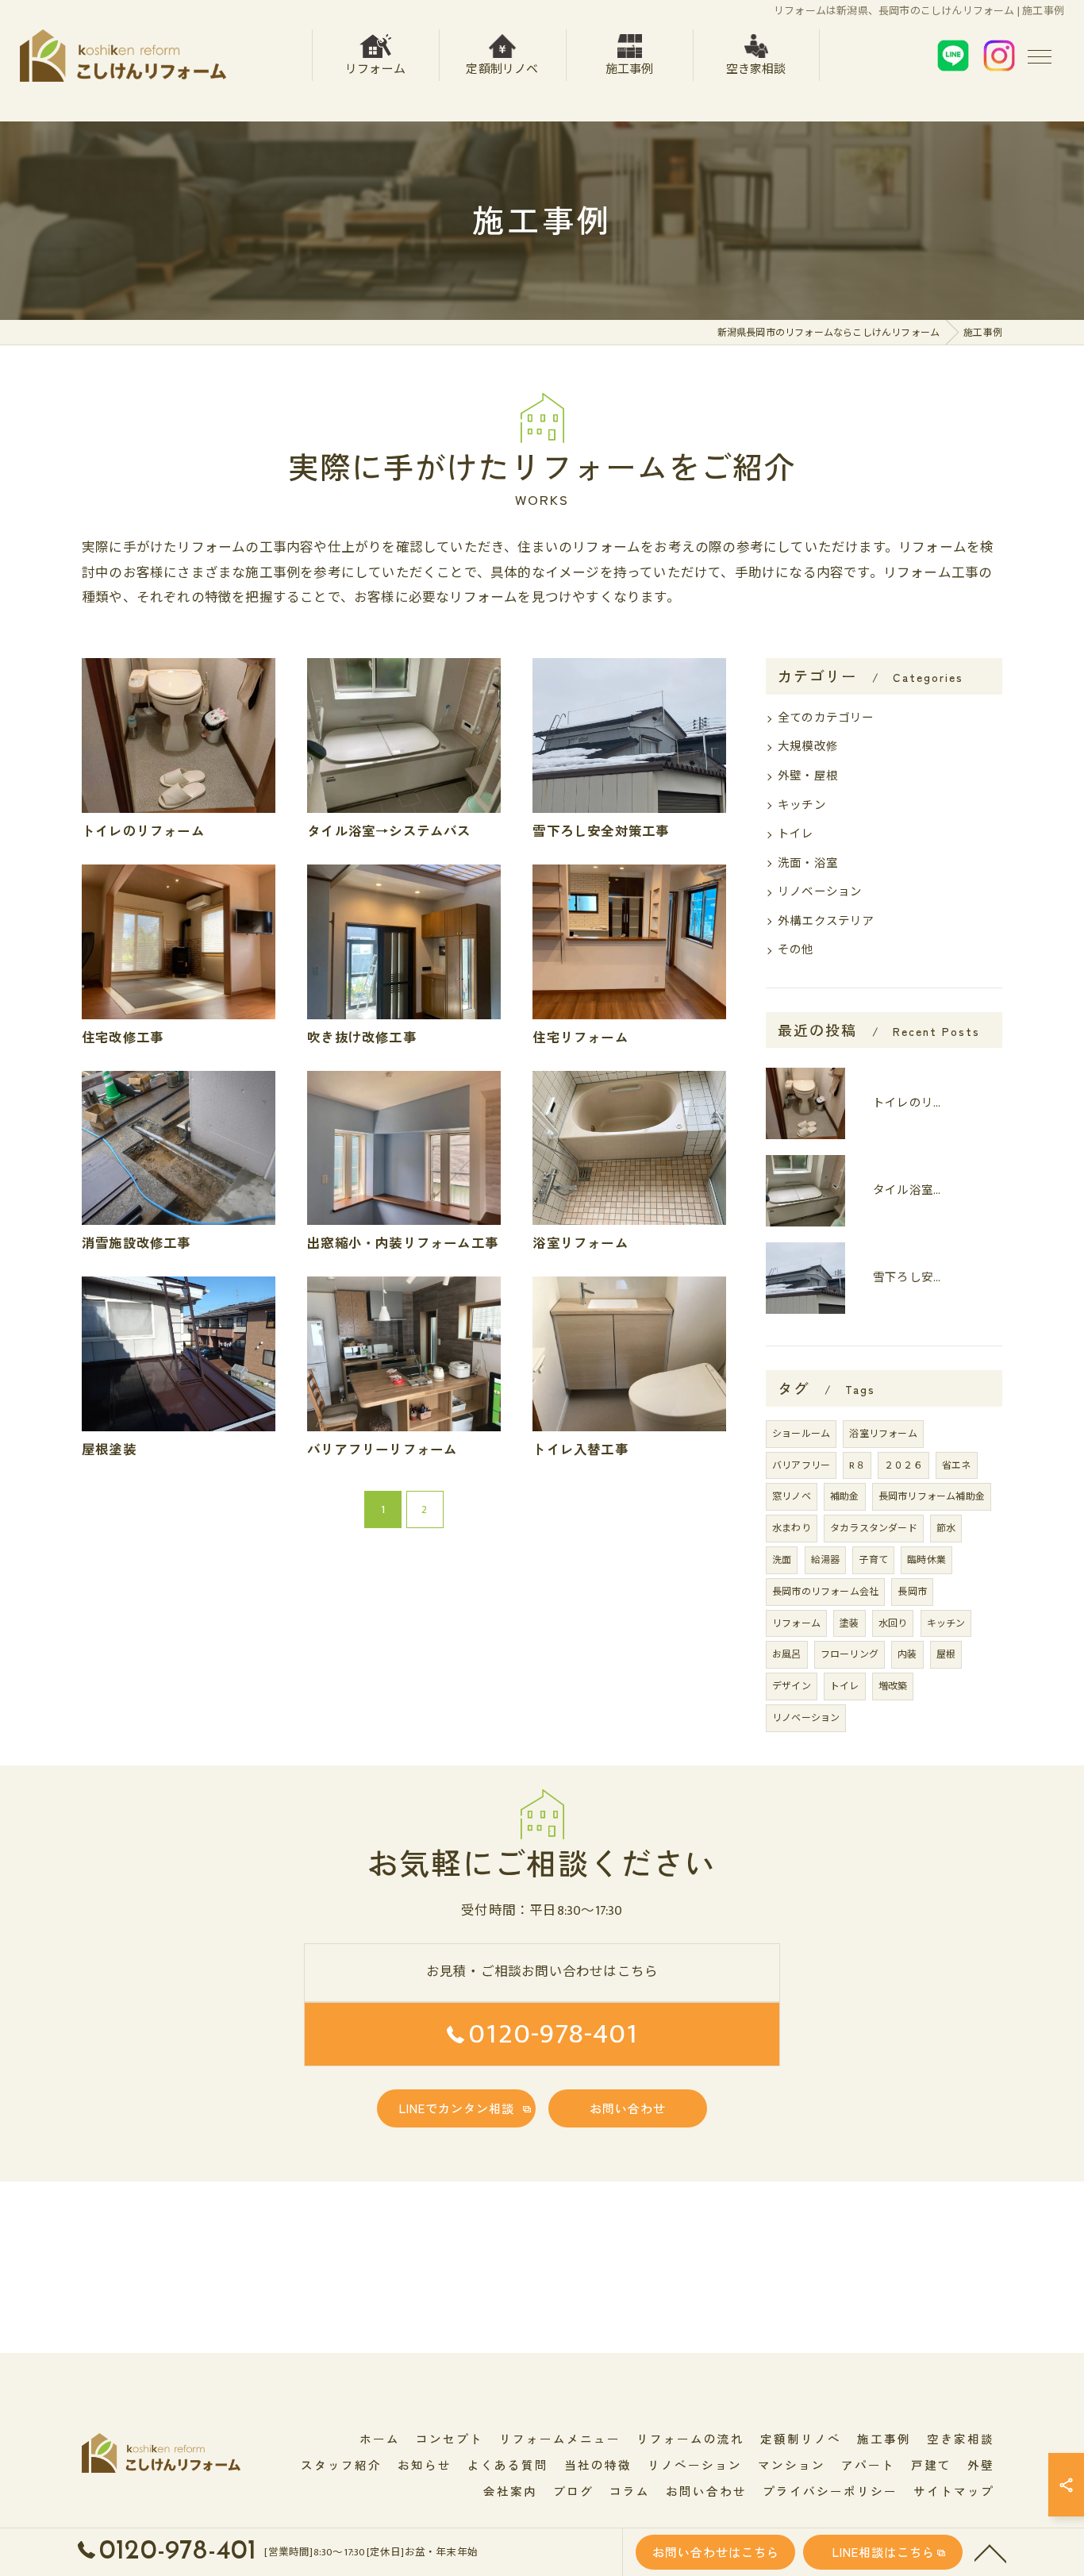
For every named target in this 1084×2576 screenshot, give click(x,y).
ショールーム (801, 1434)
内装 (907, 1654)
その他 (796, 950)
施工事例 (630, 69)
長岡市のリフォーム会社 (825, 1592)
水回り (893, 1623)
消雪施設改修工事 (136, 1242)
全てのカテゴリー (826, 718)
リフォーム (375, 69)
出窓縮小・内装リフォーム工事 (403, 1242)
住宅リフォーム (580, 1037)
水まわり (792, 1528)
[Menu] (1040, 56)
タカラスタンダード (874, 1528)
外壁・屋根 (808, 776)
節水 (946, 1528)
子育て (873, 1560)
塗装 (849, 1623)
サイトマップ (954, 2491)
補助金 (845, 1496)
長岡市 (912, 1592)
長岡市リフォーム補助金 (932, 1496)
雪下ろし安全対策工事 (601, 830)
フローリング (850, 1654)
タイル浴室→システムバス (389, 830)
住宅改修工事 (123, 1037)
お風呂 (787, 1654)
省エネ (957, 1465)
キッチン (802, 806)
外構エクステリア (826, 922)
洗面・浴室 (808, 864)
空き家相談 (756, 69)
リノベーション (820, 892)
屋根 (946, 1654)
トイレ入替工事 (580, 1449)
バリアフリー (801, 1465)
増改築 (893, 1686)
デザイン (792, 1686)
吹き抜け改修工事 (362, 1037)
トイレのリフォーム (143, 830)
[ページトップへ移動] (990, 2552)
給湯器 (826, 1560)
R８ (857, 1465)
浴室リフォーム (580, 1242)
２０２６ (903, 1465)
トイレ (796, 834)
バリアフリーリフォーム (382, 1449)
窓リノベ (792, 1496)
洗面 (782, 1560)
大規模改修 (808, 747)
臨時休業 (926, 1560)
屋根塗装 (109, 1449)
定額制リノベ (502, 69)
